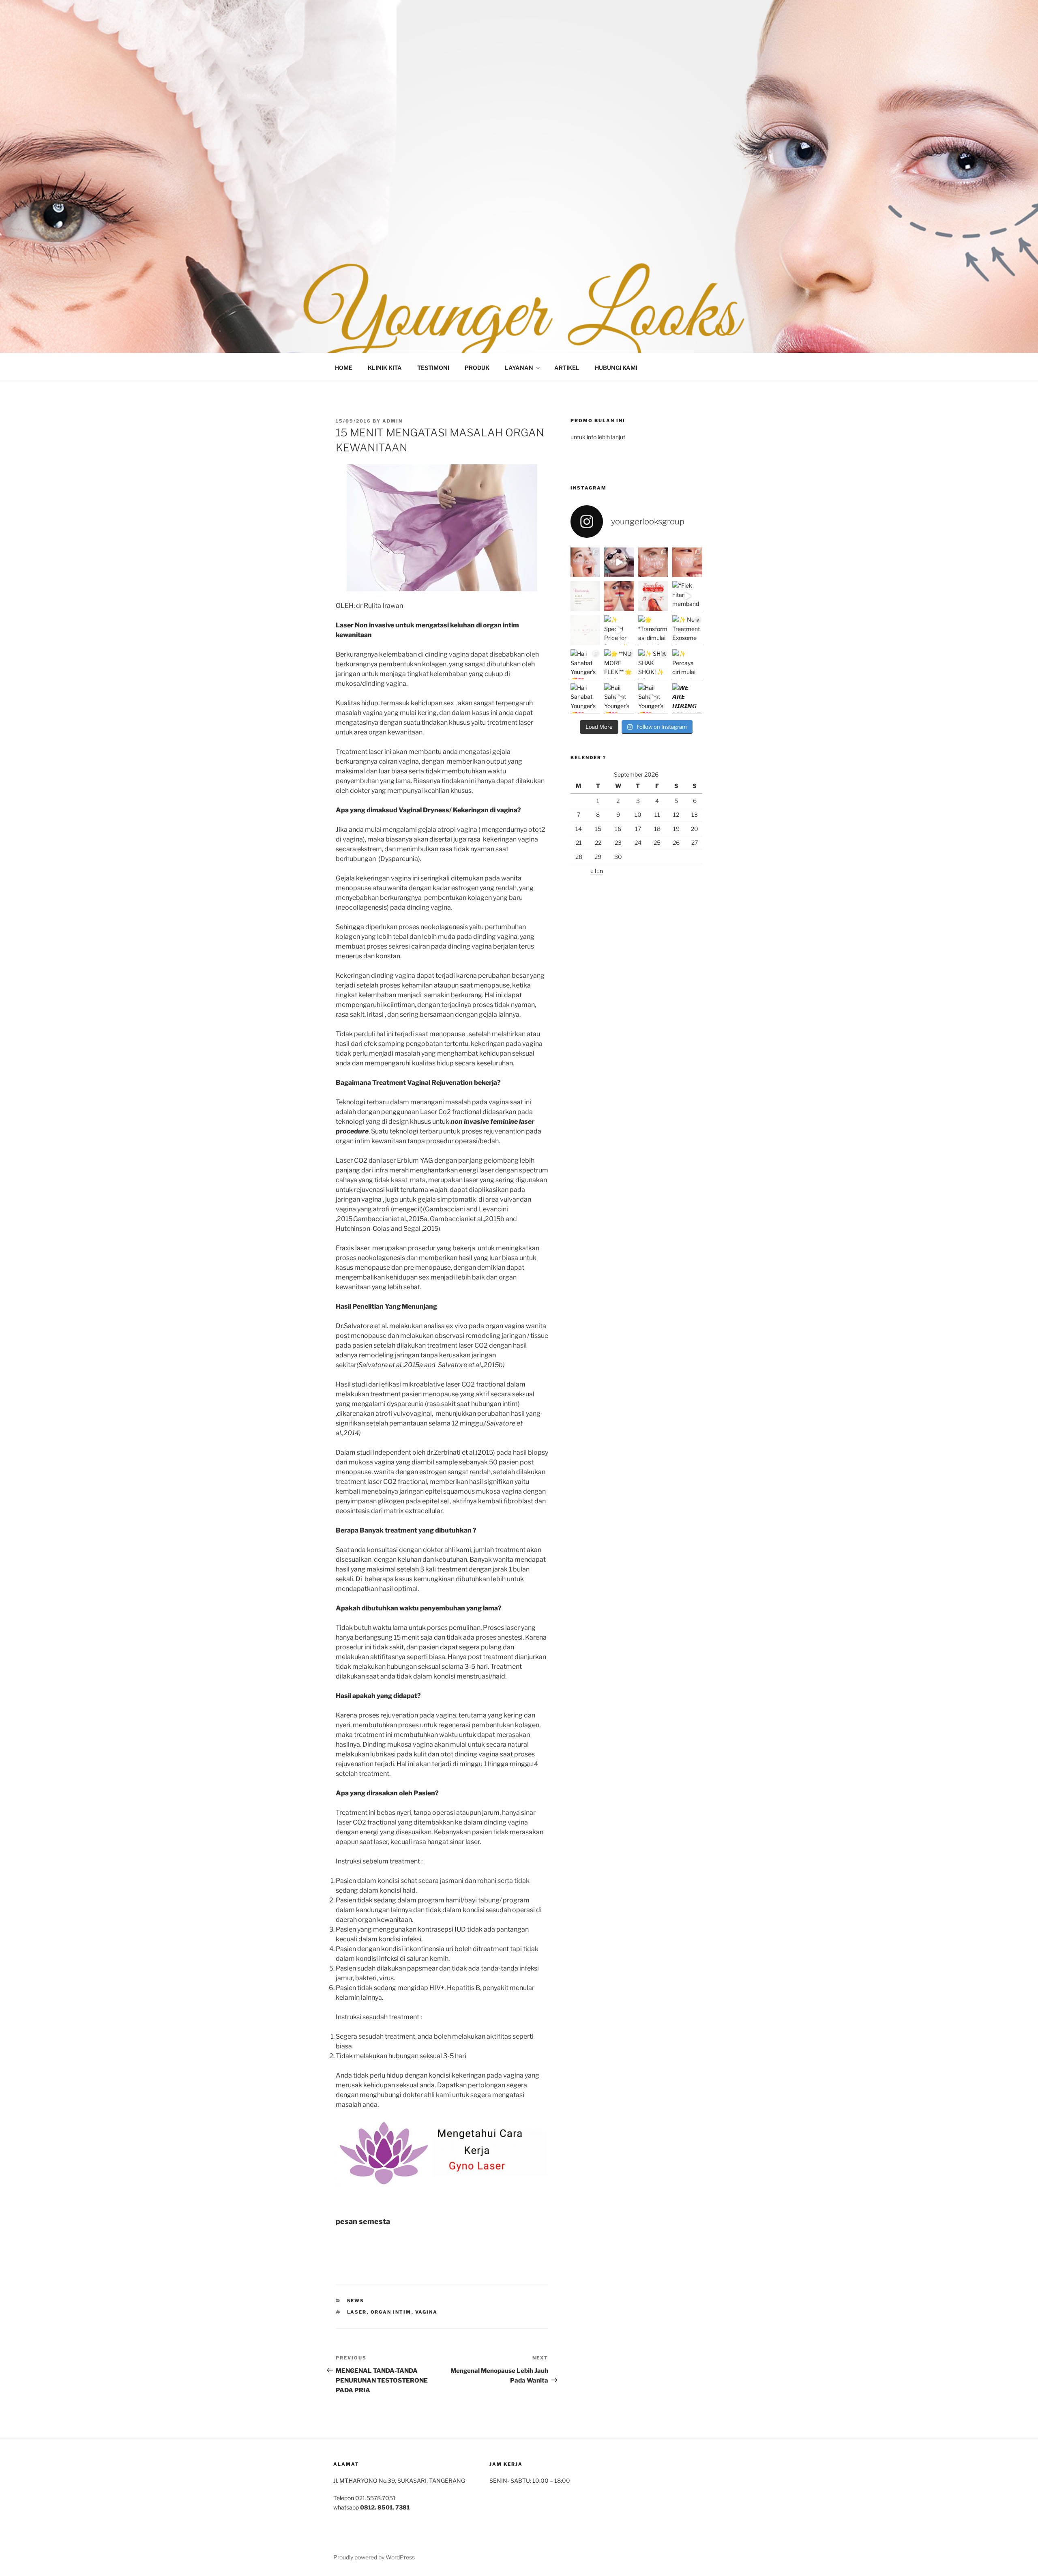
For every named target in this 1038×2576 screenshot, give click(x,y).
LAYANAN (519, 368)
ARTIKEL (567, 368)
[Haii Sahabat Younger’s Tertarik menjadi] (585, 698)
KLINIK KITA (385, 368)
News (356, 2301)
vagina (427, 2312)
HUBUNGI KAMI (616, 368)
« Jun (597, 871)
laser (357, 2312)
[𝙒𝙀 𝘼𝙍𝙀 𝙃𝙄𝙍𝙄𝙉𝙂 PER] (687, 698)
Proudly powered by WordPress (374, 2557)
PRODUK (477, 368)
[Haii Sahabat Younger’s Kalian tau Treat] (619, 698)
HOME (344, 368)
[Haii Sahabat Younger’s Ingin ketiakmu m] (653, 698)
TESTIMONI (433, 368)
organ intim (391, 2312)
